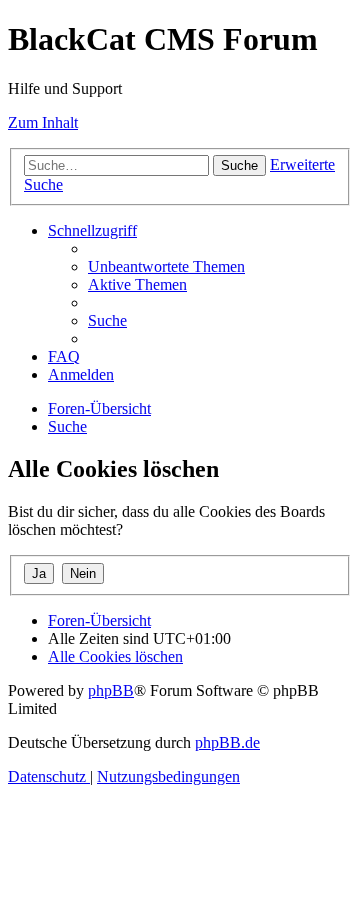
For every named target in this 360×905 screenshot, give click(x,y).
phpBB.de (227, 742)
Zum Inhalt (43, 122)
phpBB (111, 690)
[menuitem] (166, 266)
